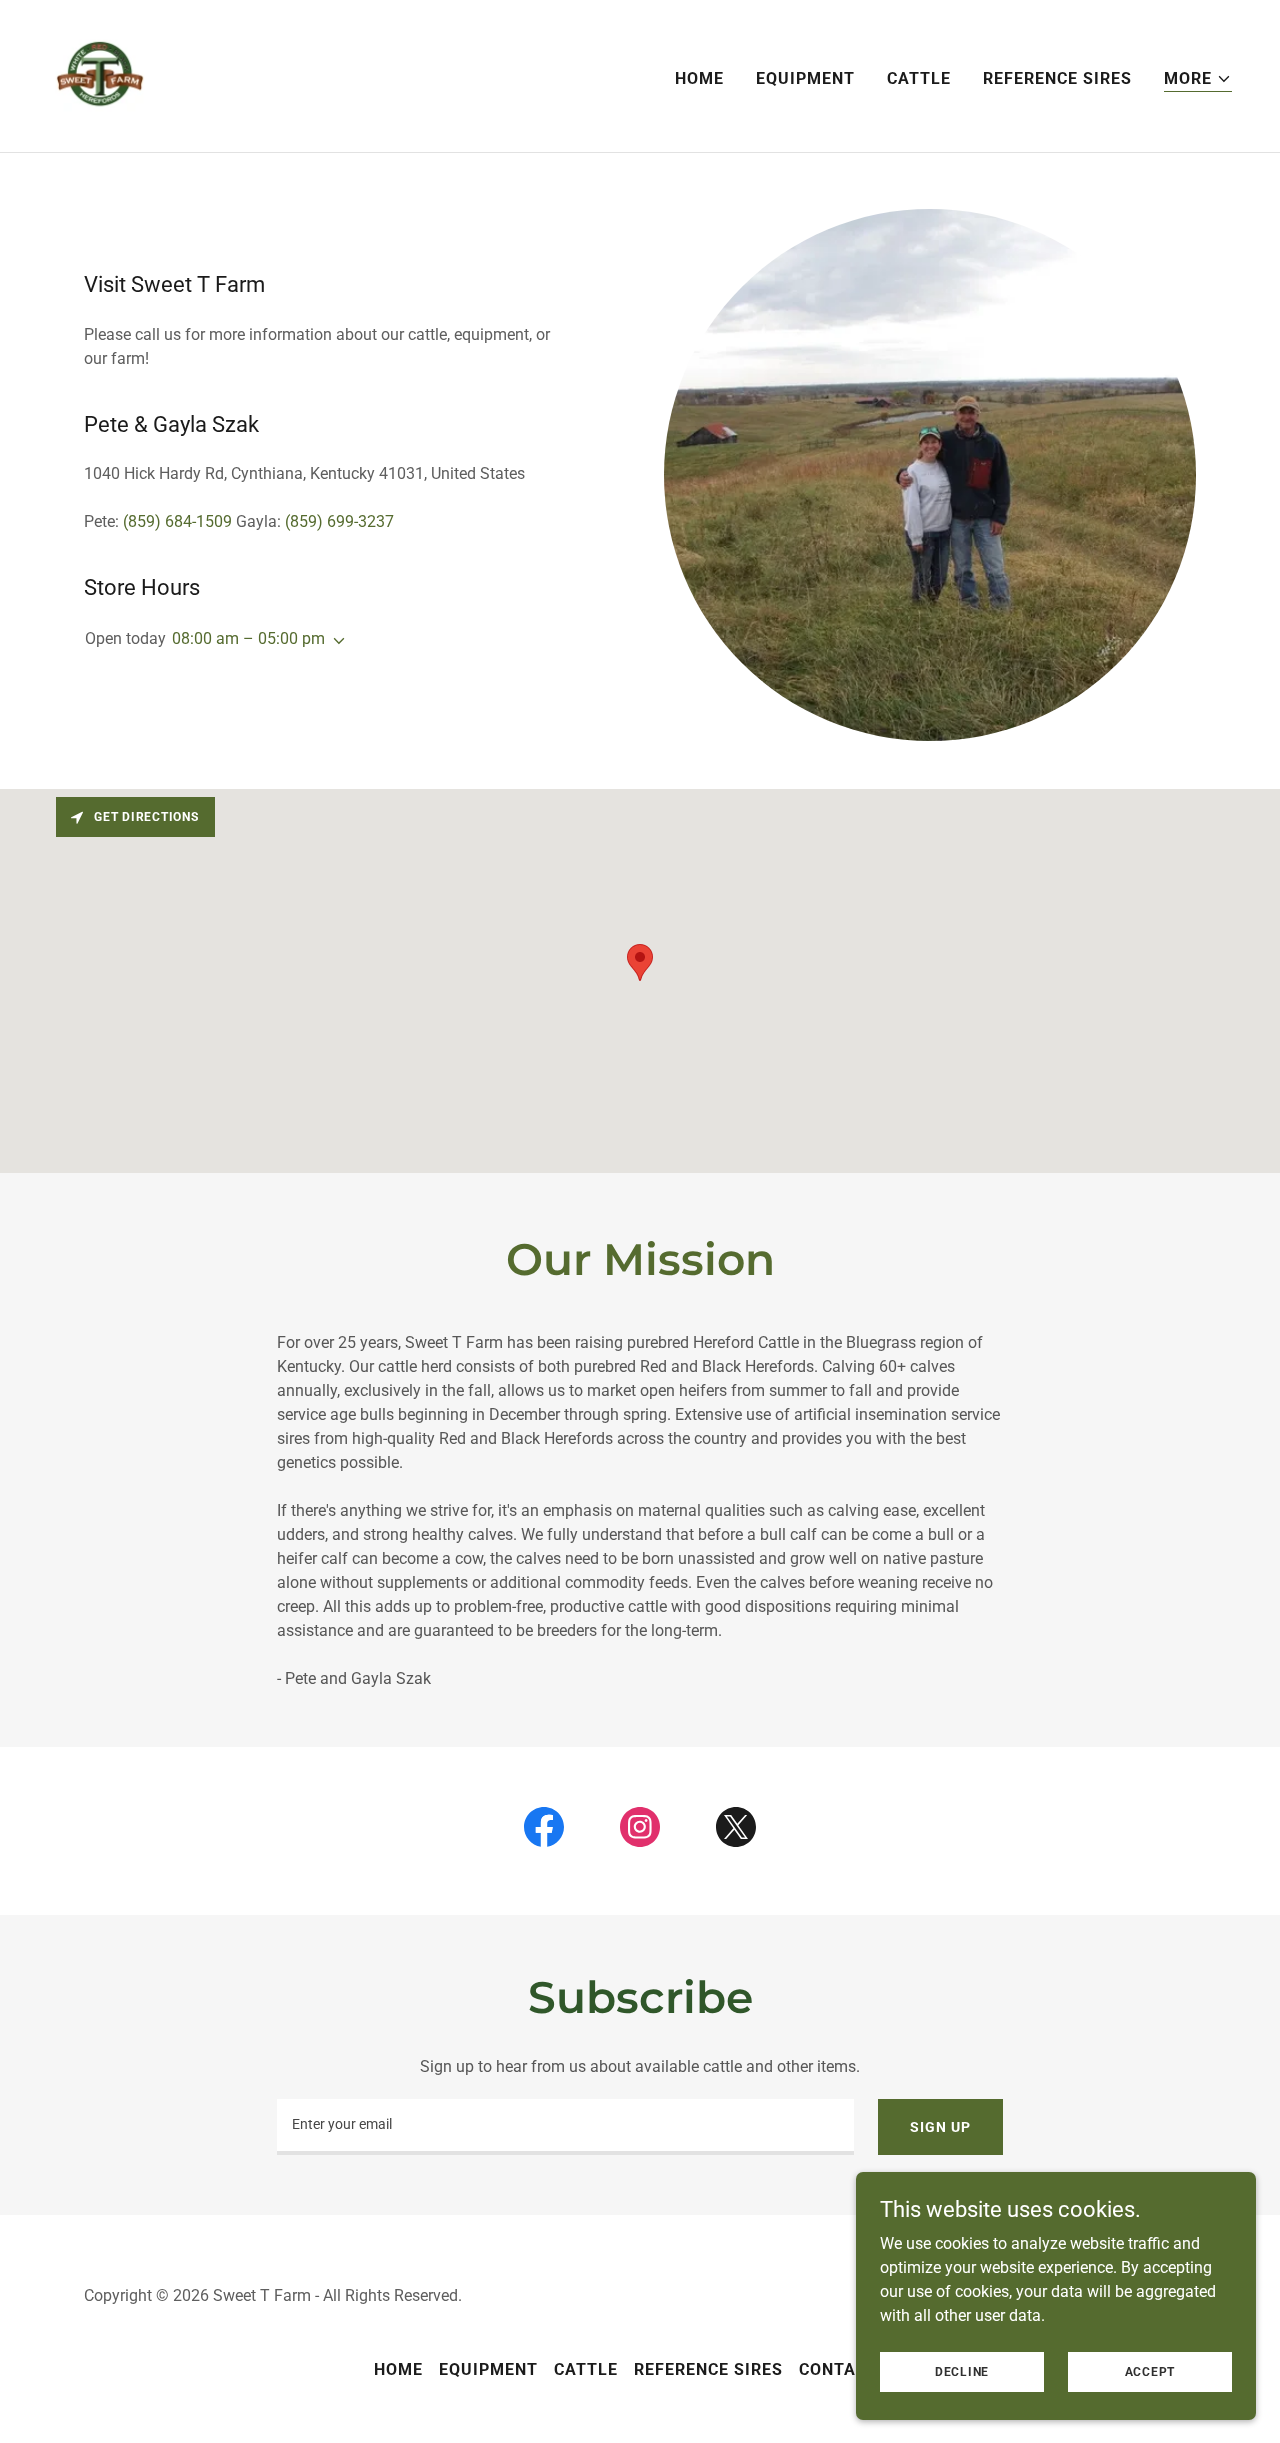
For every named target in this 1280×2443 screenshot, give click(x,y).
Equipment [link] (805, 78)
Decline (962, 2371)
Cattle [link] (919, 78)
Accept (1150, 2371)
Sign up (940, 2127)
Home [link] (699, 78)
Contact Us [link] (852, 2369)
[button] (1198, 79)
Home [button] (398, 2369)
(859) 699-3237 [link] (339, 521)
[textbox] (565, 2127)
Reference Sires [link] (1057, 78)
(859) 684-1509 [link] (177, 521)
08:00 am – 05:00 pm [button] (248, 638)
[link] (100, 74)
